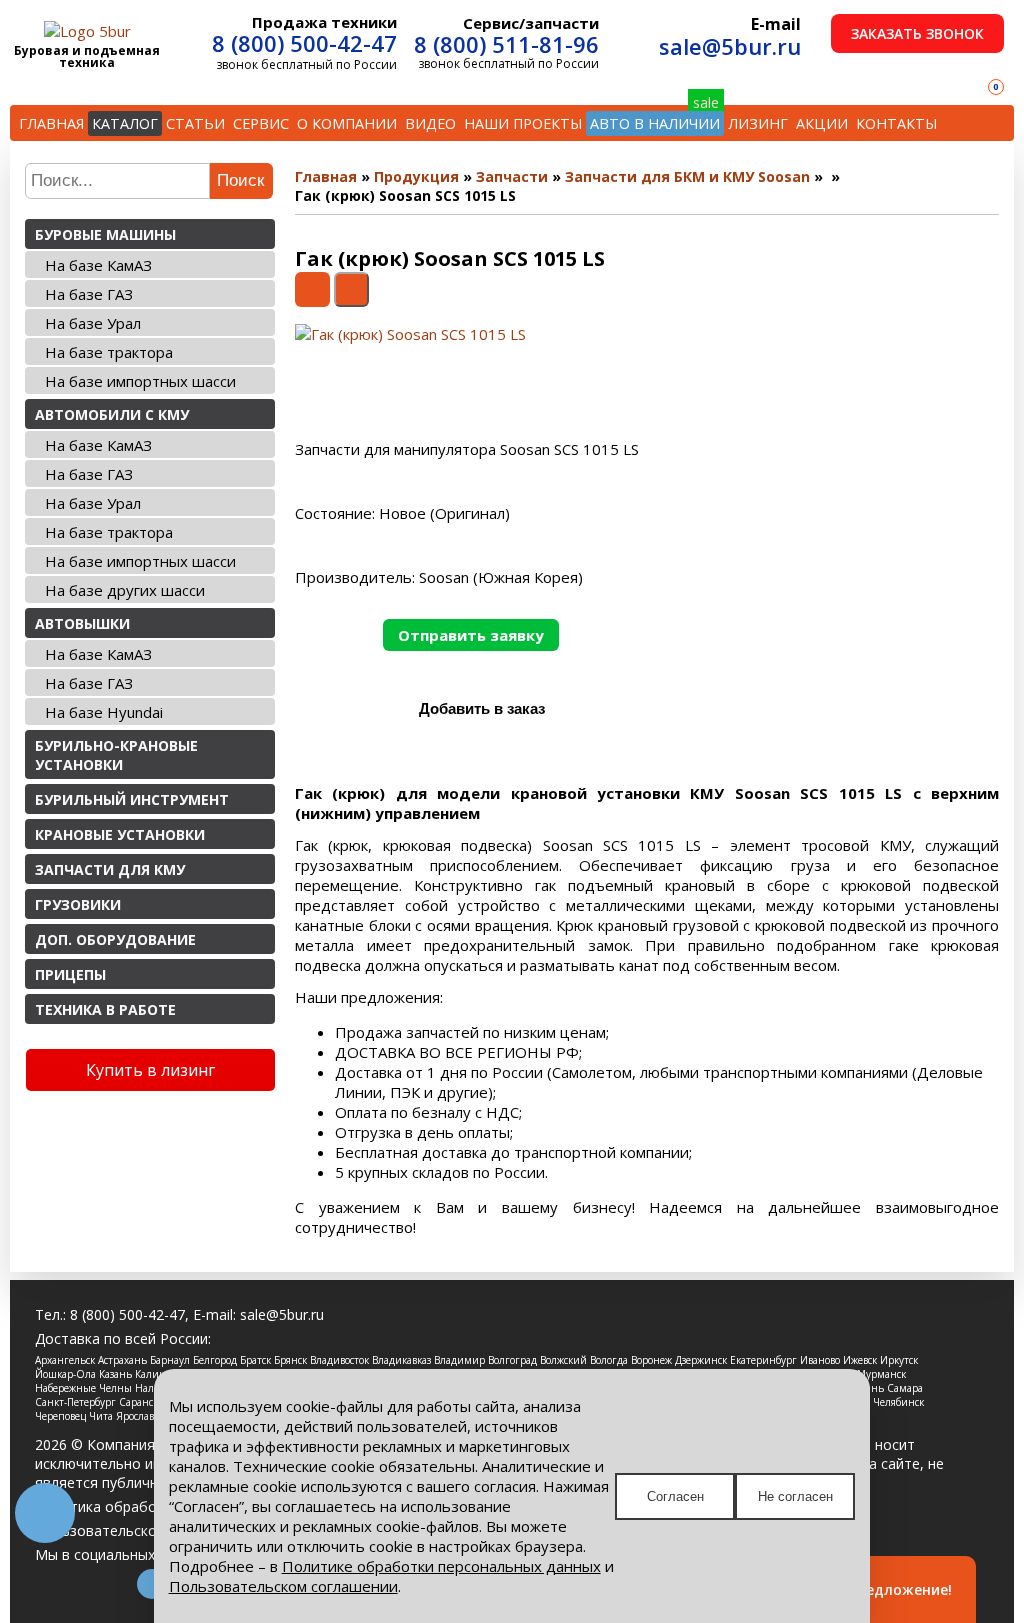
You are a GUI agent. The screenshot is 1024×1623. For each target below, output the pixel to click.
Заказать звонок (917, 33)
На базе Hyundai (104, 712)
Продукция (416, 176)
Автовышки (82, 623)
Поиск (240, 180)
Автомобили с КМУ (112, 414)
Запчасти (512, 176)
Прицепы (70, 974)
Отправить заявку (471, 635)
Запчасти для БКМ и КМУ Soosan (687, 176)
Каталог (125, 123)
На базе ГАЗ (89, 294)
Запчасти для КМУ (110, 869)
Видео (430, 123)
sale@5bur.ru (730, 46)
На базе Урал (93, 323)
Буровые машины (105, 234)
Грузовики (78, 904)
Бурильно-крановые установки (116, 755)
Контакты (896, 123)
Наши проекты (523, 123)
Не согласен (795, 1496)
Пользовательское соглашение (142, 1530)
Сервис (261, 123)
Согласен (675, 1496)
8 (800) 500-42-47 (304, 43)
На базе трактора (109, 352)
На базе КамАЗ (98, 265)
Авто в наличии (655, 123)
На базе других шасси (125, 590)
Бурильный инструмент (132, 799)
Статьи (195, 123)
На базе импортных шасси (140, 381)
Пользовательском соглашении (283, 1586)
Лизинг (758, 123)
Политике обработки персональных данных (441, 1566)
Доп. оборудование (115, 939)
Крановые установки (120, 834)
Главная (51, 123)
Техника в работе (105, 1009)
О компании (347, 123)
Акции (822, 123)
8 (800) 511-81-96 (506, 44)
